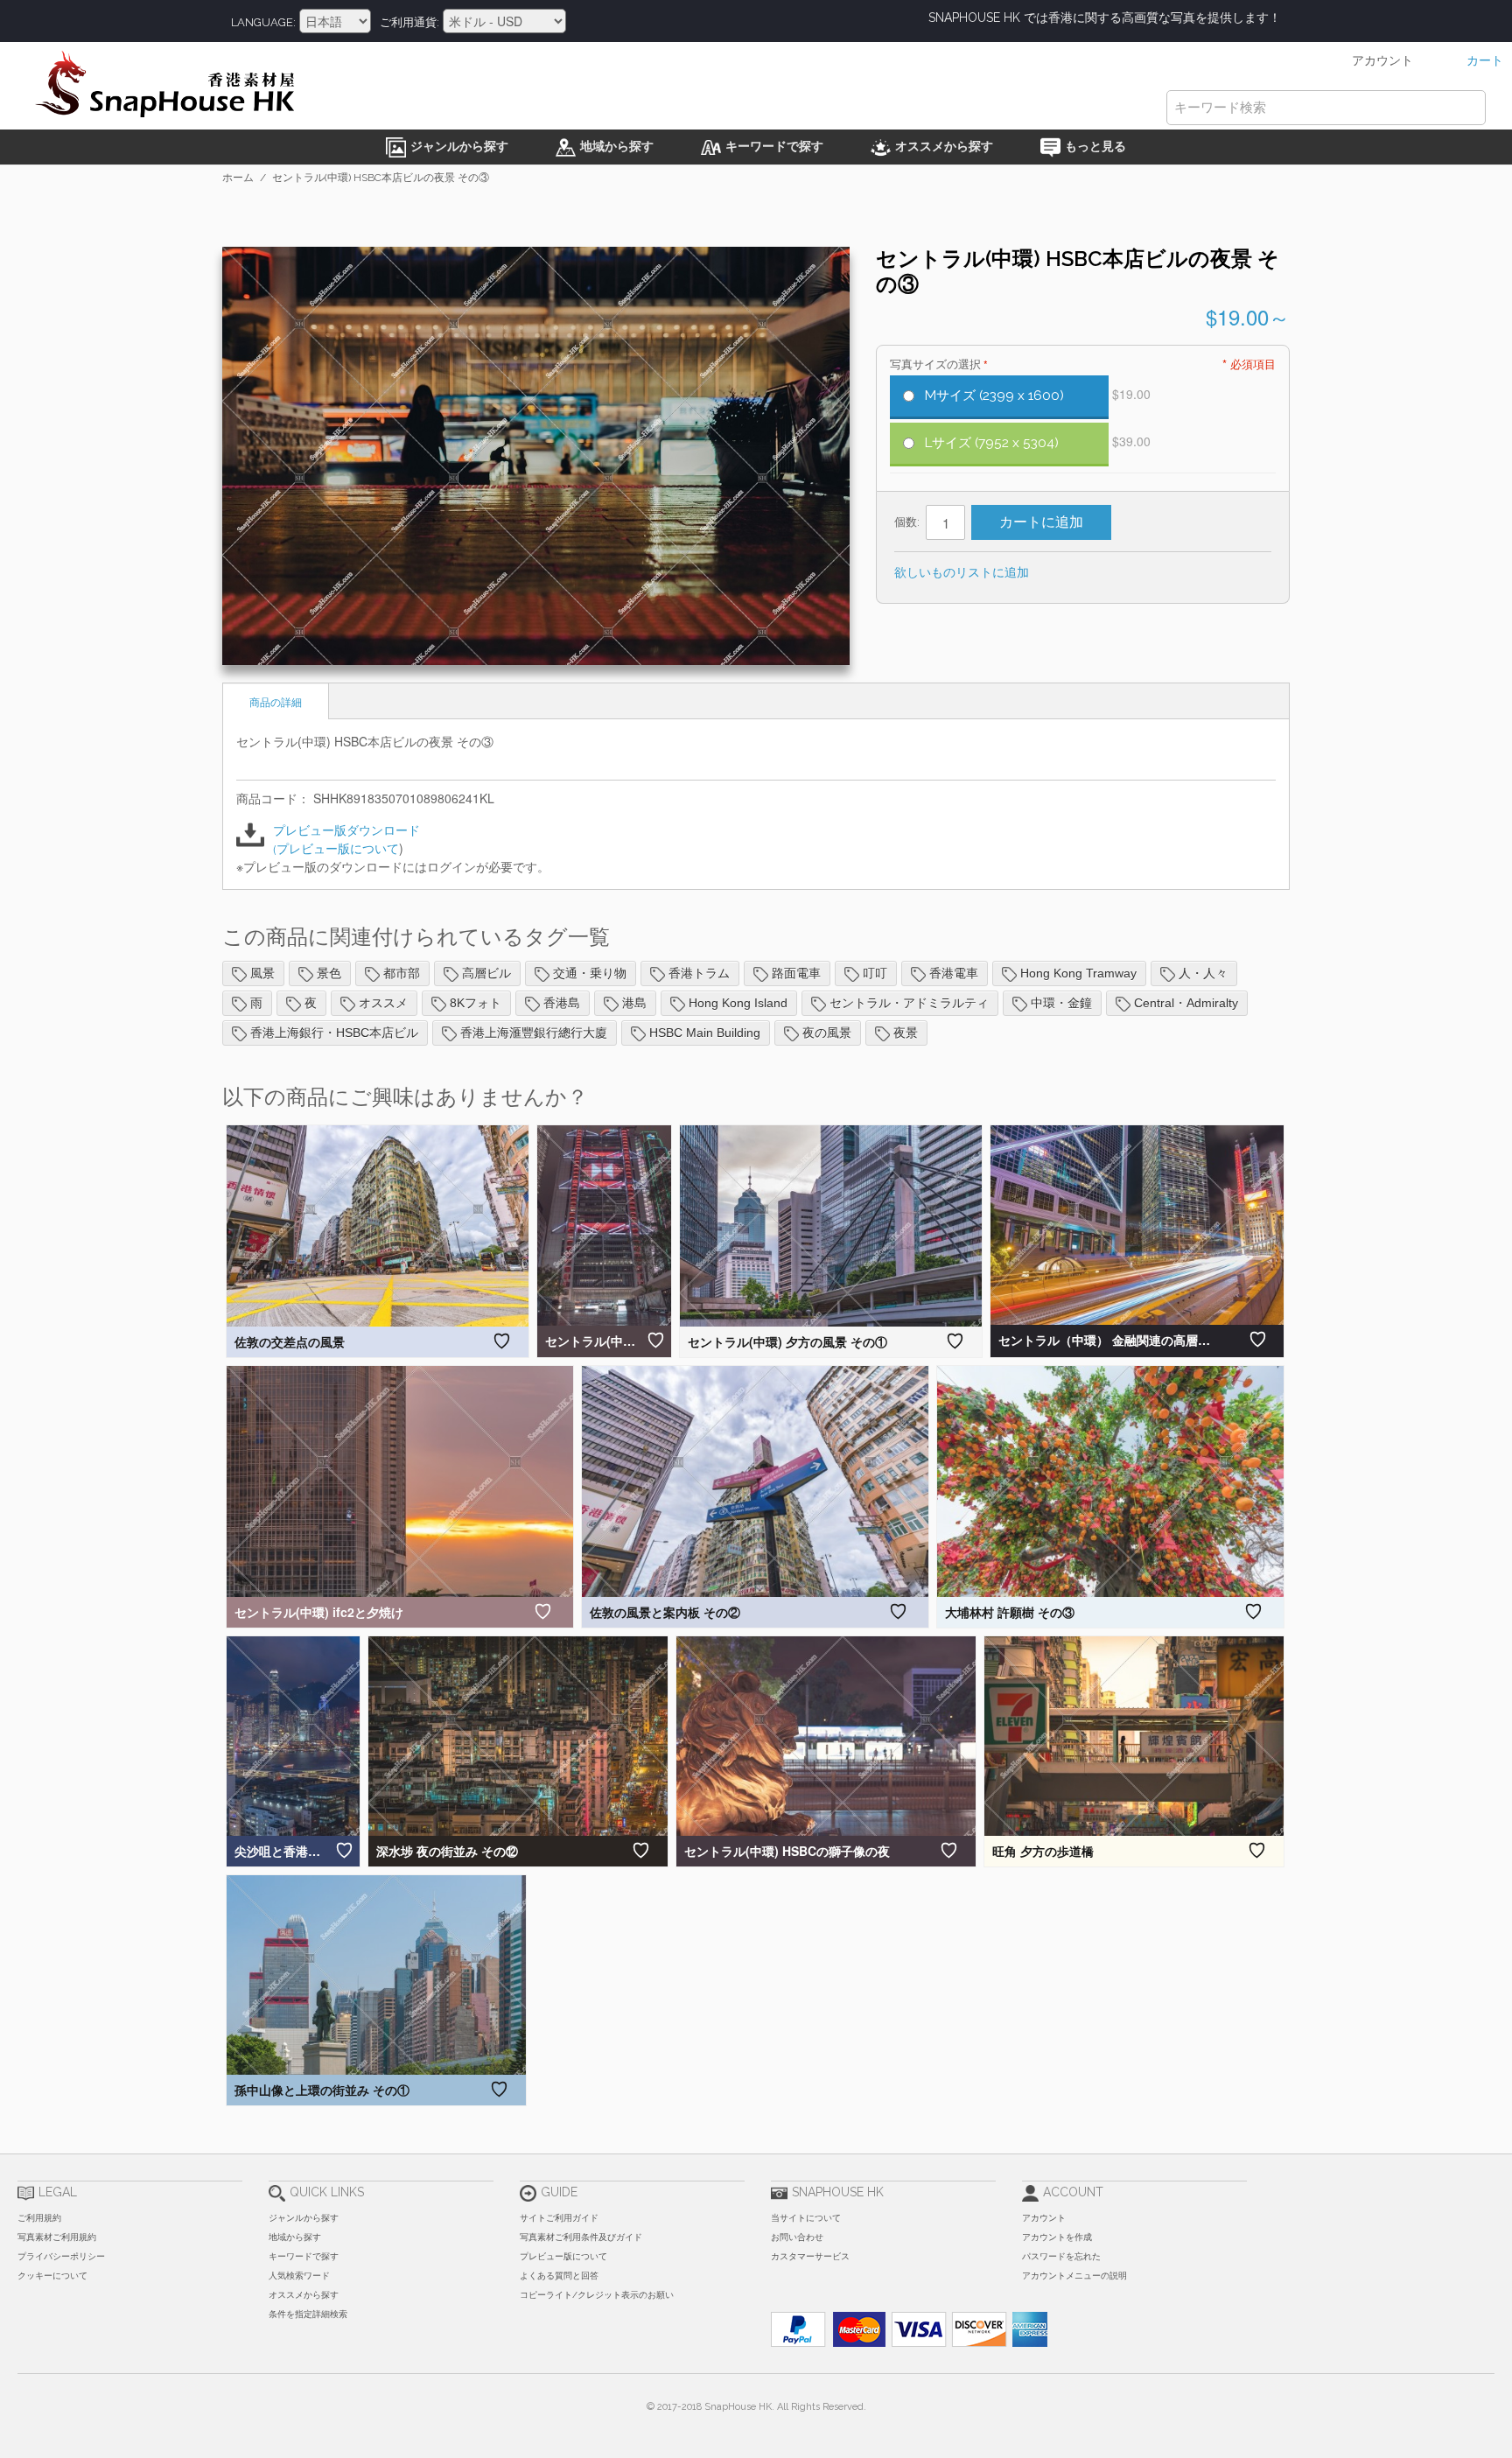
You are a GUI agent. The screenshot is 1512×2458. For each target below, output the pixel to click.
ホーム (238, 178)
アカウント (1044, 2218)
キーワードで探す (304, 2256)
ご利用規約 (39, 2218)
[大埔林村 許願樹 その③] (1110, 1481)
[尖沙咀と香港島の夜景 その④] (293, 1736)
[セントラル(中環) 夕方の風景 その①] (831, 1226)
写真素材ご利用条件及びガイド (581, 2237)
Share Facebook (1101, 572)
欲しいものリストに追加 (962, 571)
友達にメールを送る (1066, 572)
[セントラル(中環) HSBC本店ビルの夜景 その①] (604, 1226)
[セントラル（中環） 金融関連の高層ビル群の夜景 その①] (1137, 1225)
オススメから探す (304, 2295)
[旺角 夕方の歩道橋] (1134, 1736)
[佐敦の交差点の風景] (378, 1226)
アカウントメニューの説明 (1074, 2276)
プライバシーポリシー (61, 2256)
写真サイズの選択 (937, 364)
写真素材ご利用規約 (57, 2237)
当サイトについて (806, 2218)
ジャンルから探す (304, 2218)
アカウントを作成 (1057, 2237)
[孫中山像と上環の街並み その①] (376, 1975)
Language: (263, 22)
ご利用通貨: (409, 22)
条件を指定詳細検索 (308, 2314)
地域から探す (295, 2237)
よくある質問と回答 (559, 2276)
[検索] (1468, 108)
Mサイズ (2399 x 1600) (994, 396)
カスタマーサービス (810, 2256)
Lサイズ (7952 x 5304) (992, 443)
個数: (907, 522)
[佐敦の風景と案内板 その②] (755, 1481)
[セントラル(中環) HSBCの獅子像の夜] (826, 1736)
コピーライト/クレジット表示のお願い (597, 2295)
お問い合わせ (797, 2237)
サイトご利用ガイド (559, 2218)
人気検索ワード (299, 2276)
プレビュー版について (338, 848)
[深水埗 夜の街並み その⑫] (518, 1736)
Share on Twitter (1136, 572)
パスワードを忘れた (1061, 2256)
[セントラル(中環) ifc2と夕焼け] (400, 1481)
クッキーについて (52, 2276)
